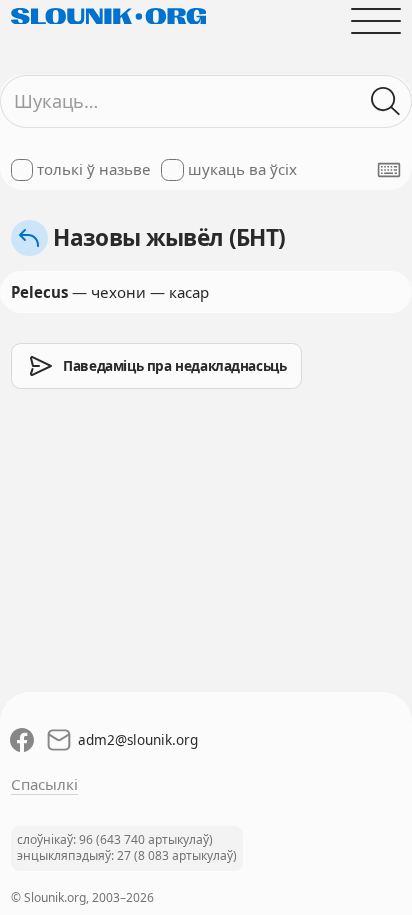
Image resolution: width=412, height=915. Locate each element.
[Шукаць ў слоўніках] (386, 101)
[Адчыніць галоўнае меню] (376, 20)
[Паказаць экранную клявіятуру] (389, 170)
